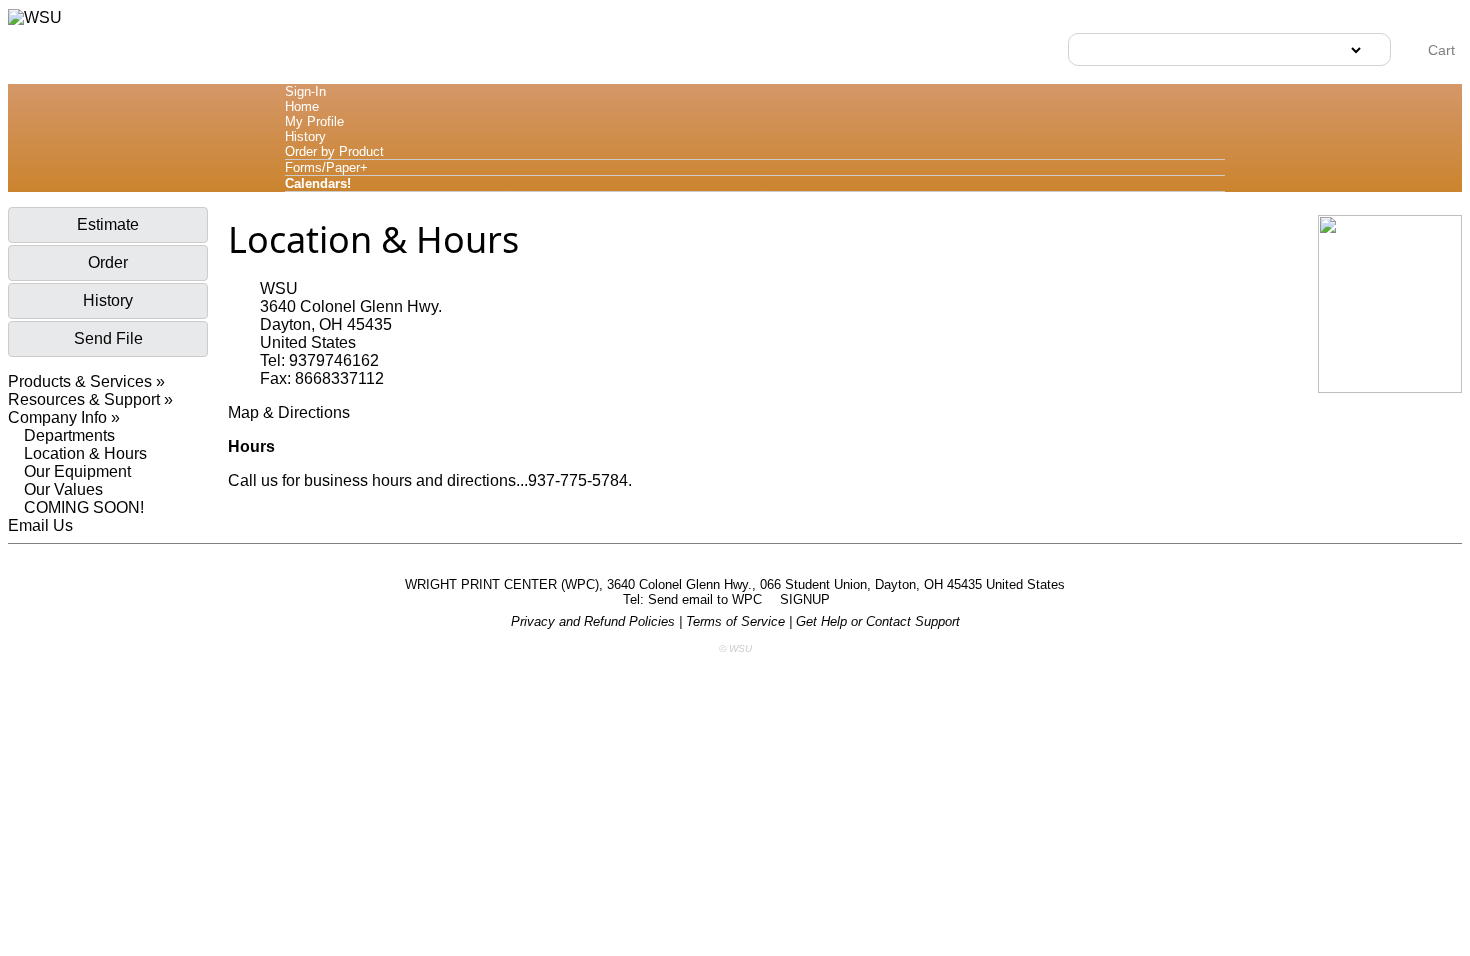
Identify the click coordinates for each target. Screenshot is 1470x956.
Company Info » (64, 417)
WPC (749, 599)
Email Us (40, 525)
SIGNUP (807, 599)
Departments (69, 435)
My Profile (314, 121)
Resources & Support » (90, 399)
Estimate (108, 224)
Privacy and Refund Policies (593, 621)
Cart (1439, 50)
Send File (108, 338)
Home (302, 106)
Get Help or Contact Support (878, 621)
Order (108, 262)
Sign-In (305, 91)
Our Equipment (77, 471)
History (305, 136)
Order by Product (334, 151)
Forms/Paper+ (326, 167)
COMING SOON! (84, 507)
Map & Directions (289, 412)
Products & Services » (86, 381)
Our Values (63, 489)
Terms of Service (735, 621)
